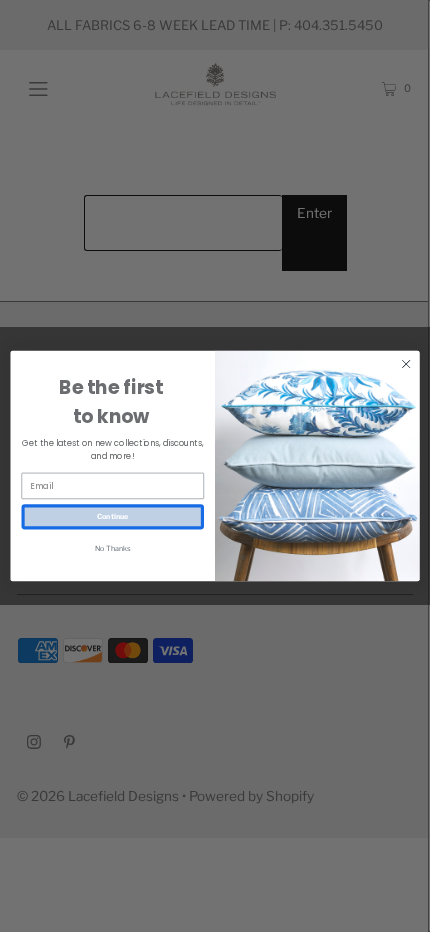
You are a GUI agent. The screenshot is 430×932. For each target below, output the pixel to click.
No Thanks (113, 549)
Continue (112, 516)
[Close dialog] (406, 364)
